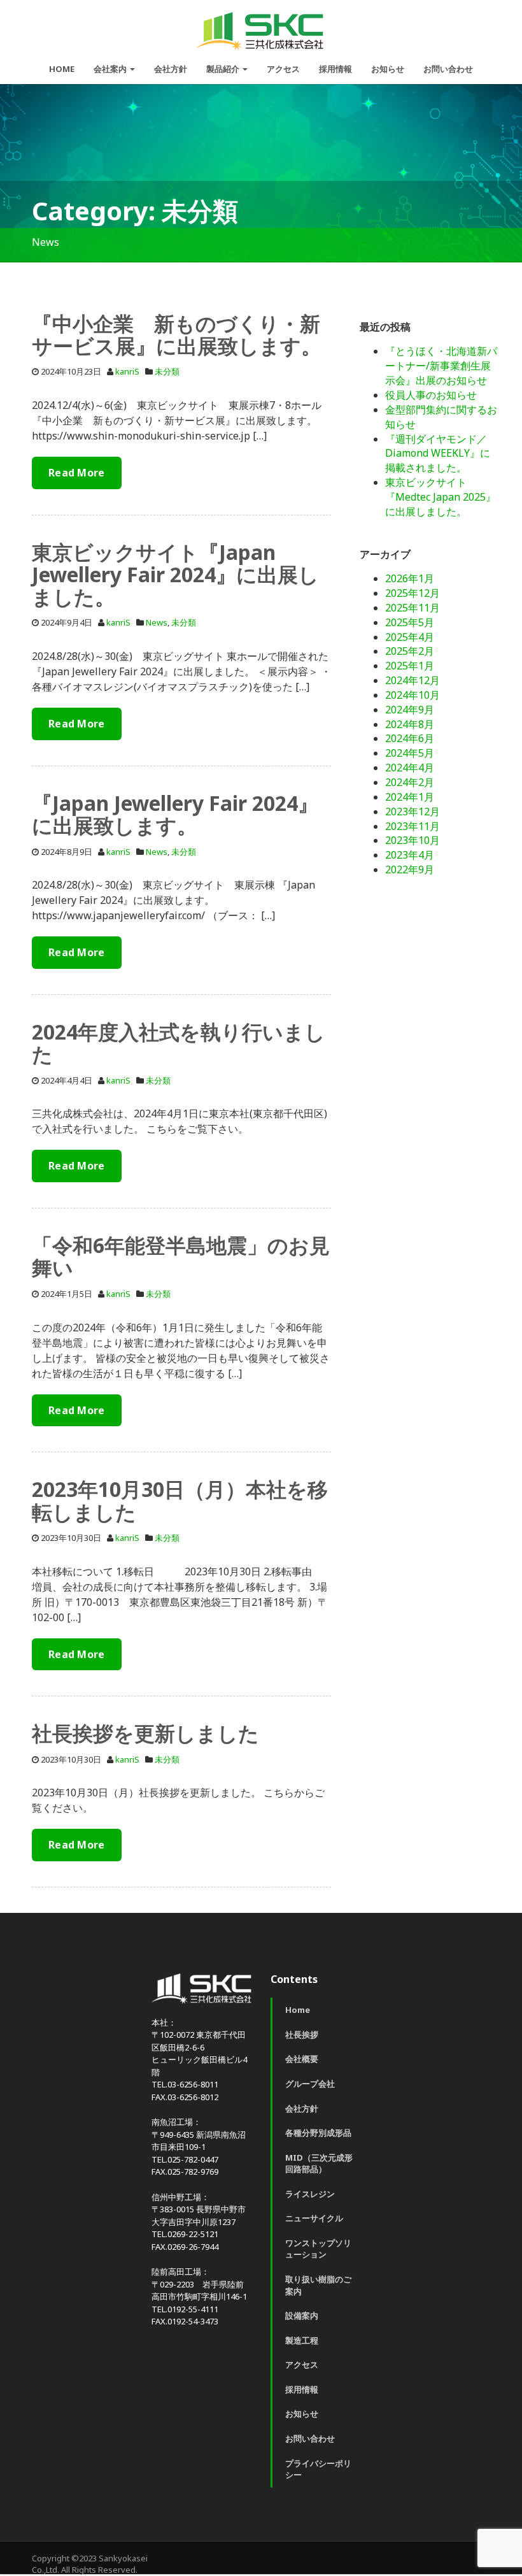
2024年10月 (413, 695)
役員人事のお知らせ (431, 395)
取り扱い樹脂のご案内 (318, 2285)
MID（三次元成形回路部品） (319, 2164)
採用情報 (335, 69)
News (157, 622)
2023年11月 (413, 826)
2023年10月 (413, 840)
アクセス (283, 69)
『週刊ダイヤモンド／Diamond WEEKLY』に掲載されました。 (438, 454)
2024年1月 (410, 797)
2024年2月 (410, 782)
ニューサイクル (314, 2218)
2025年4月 (410, 637)
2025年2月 (410, 651)
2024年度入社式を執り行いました (179, 1043)
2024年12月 (413, 680)
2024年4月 (410, 768)
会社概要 (302, 2059)
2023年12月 (413, 812)
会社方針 (171, 69)
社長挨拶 (302, 2035)
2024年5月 (410, 753)
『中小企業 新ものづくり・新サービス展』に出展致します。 (177, 334)
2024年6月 (410, 738)
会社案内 (111, 69)
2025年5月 (410, 622)
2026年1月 (410, 578)
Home (298, 2010)
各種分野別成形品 (318, 2133)
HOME (62, 69)
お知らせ (388, 69)
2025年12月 (413, 593)
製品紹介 (224, 69)
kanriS (127, 371)
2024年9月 (410, 710)
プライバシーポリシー (318, 2469)
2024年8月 (410, 724)
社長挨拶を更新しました (145, 1733)
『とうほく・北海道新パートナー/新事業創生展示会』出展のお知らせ (441, 366)
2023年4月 (410, 855)
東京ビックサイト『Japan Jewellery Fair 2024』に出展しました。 (175, 574)
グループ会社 (310, 2084)
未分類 (167, 371)
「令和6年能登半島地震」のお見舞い (181, 1256)
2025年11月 (413, 608)
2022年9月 (410, 869)
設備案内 (302, 2315)
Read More (77, 473)
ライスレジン (310, 2194)
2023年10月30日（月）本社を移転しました (180, 1500)
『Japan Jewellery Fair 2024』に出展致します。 (175, 814)
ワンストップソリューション (318, 2249)
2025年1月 (410, 666)
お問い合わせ (448, 69)
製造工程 (302, 2340)
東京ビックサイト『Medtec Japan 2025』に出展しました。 (441, 497)
